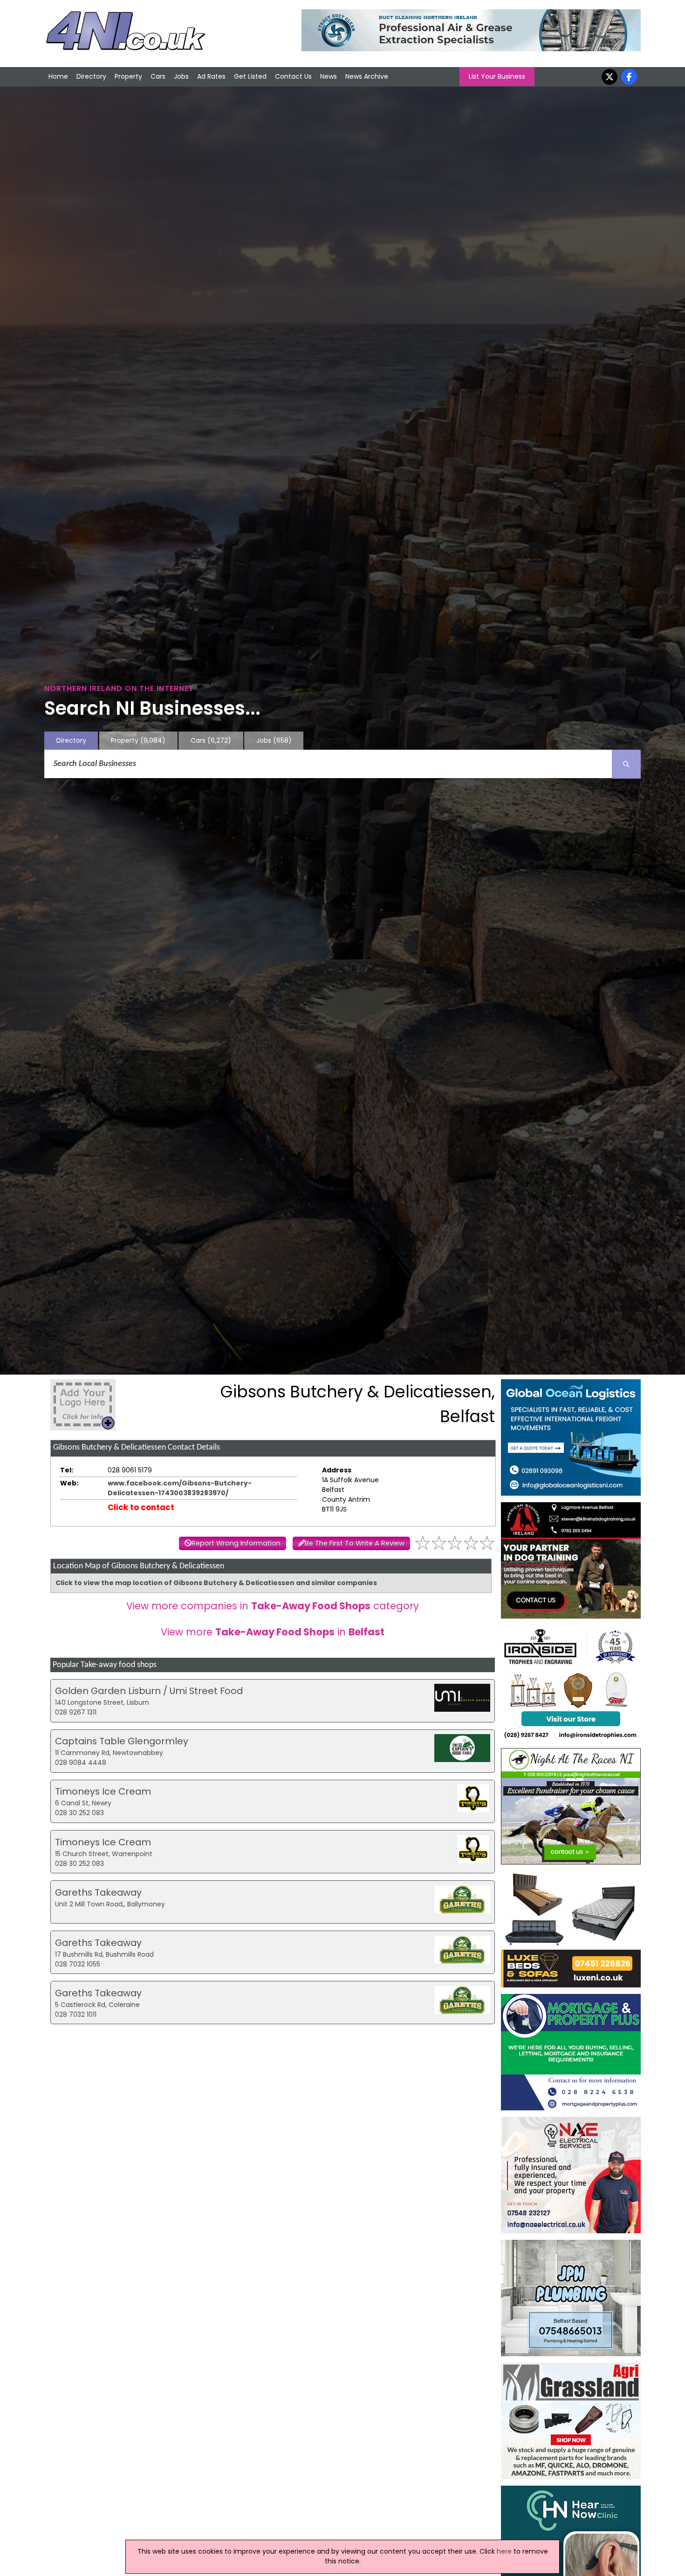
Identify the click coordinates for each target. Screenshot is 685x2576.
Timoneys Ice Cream (103, 1791)
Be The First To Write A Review (355, 1543)
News (329, 76)
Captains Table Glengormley (122, 1741)
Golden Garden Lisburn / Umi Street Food (149, 1691)
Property (128, 76)
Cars (158, 76)
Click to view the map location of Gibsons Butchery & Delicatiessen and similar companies (216, 1583)
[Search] (626, 764)
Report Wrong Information (236, 1543)
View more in (273, 1632)
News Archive (367, 76)
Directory (91, 76)
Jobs (181, 76)
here (504, 2551)
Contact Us (293, 76)
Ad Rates (211, 76)
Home (58, 76)
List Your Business (497, 76)
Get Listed (250, 76)
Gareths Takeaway (98, 1892)
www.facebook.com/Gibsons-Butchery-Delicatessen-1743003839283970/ (180, 1488)
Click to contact (141, 1507)
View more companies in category (273, 1606)
